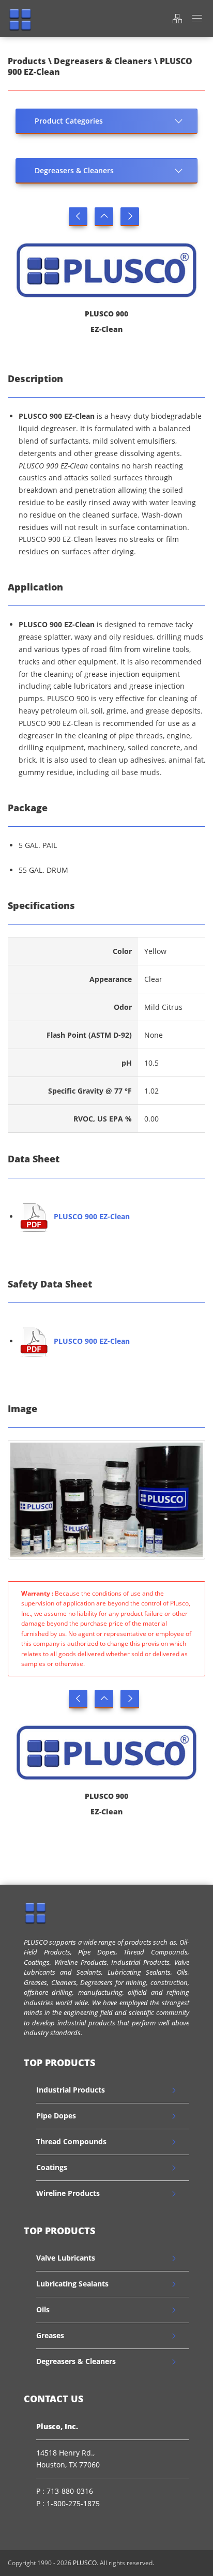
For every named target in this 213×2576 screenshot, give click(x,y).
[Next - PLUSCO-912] (130, 217)
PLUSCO (85, 2563)
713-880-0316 (70, 2491)
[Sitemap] (177, 18)
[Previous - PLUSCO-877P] (78, 217)
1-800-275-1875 (73, 2503)
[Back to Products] (104, 217)
